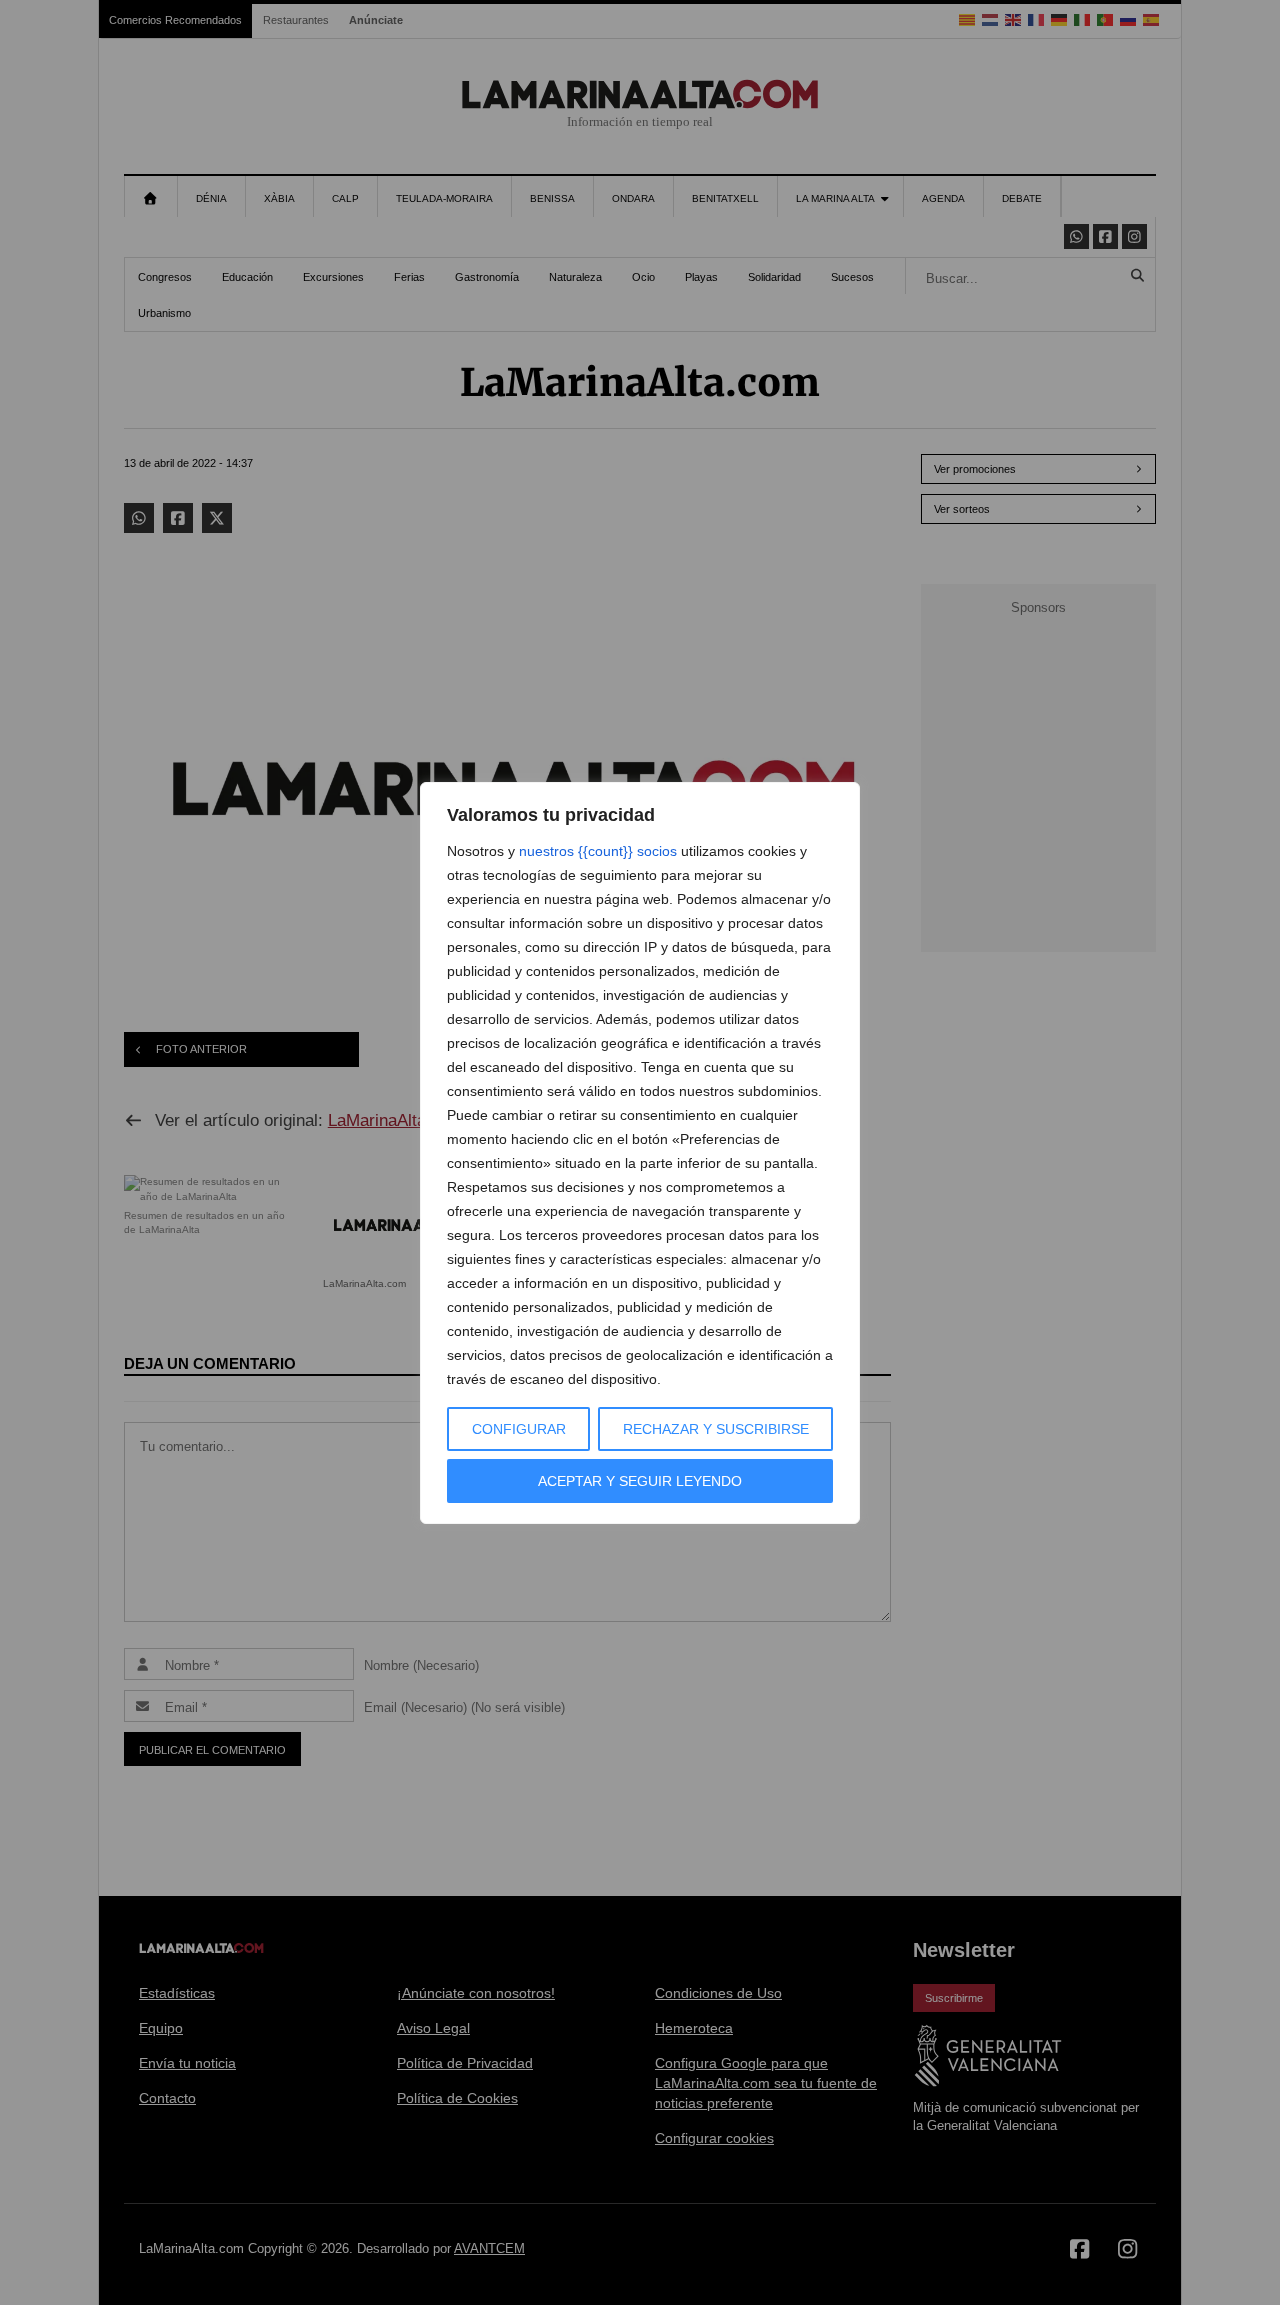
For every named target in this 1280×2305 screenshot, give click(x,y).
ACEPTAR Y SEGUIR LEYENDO (640, 1481)
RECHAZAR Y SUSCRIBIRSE (716, 1429)
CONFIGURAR (519, 1429)
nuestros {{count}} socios (598, 851)
